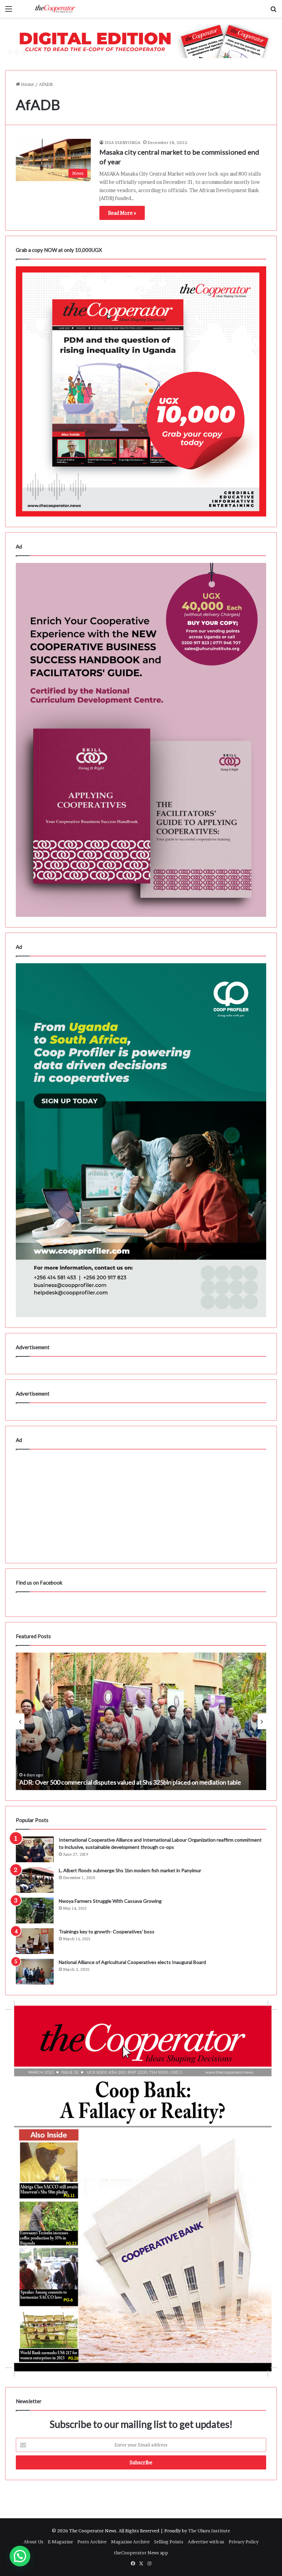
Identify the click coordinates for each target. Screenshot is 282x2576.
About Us (34, 2542)
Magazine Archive (130, 2542)
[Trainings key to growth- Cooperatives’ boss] (35, 1941)
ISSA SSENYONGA (122, 142)
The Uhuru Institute (209, 2531)
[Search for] (273, 11)
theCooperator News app (141, 2553)
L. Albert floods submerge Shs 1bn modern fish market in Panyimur (130, 1870)
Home (27, 84)
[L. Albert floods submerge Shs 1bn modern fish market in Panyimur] (35, 1880)
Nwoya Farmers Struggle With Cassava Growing (110, 1901)
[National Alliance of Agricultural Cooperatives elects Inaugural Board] (35, 1972)
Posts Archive (92, 2542)
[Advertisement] (141, 1504)
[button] (20, 2556)
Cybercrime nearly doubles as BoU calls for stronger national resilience (113, 1782)
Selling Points (169, 2542)
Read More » (122, 213)
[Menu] (9, 11)
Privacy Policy (244, 2542)
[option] (141, 1721)
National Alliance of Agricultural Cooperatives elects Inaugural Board (132, 1962)
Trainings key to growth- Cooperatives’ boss (107, 1931)
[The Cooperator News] (55, 9)
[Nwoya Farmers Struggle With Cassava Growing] (35, 1911)
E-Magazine (60, 2542)
